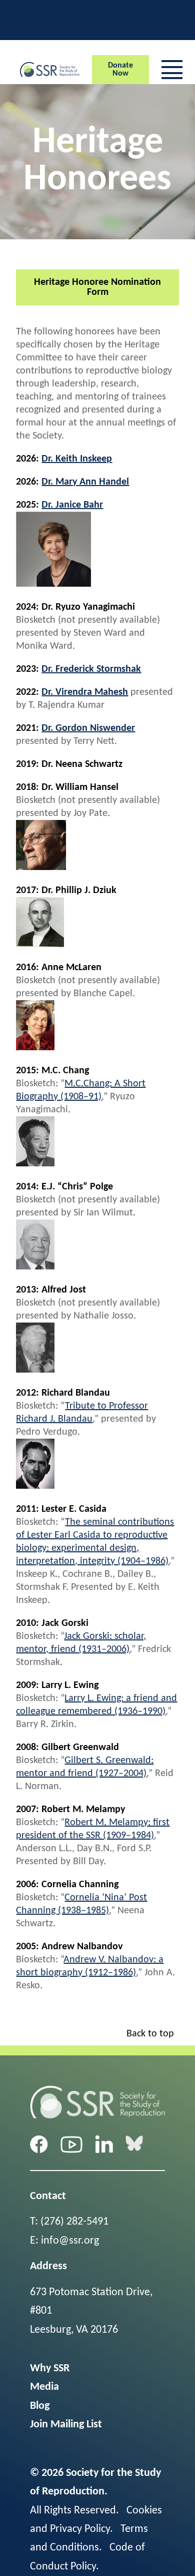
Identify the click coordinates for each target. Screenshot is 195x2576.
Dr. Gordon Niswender (88, 728)
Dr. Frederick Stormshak (91, 669)
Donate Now (120, 70)
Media (44, 2387)
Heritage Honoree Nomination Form (97, 287)
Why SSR (50, 2369)
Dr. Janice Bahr (72, 505)
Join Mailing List (66, 2425)
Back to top (150, 2034)
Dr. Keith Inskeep (77, 459)
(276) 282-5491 (74, 2222)
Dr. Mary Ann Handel (85, 482)
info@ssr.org (70, 2241)
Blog (40, 2406)
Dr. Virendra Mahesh (85, 692)
